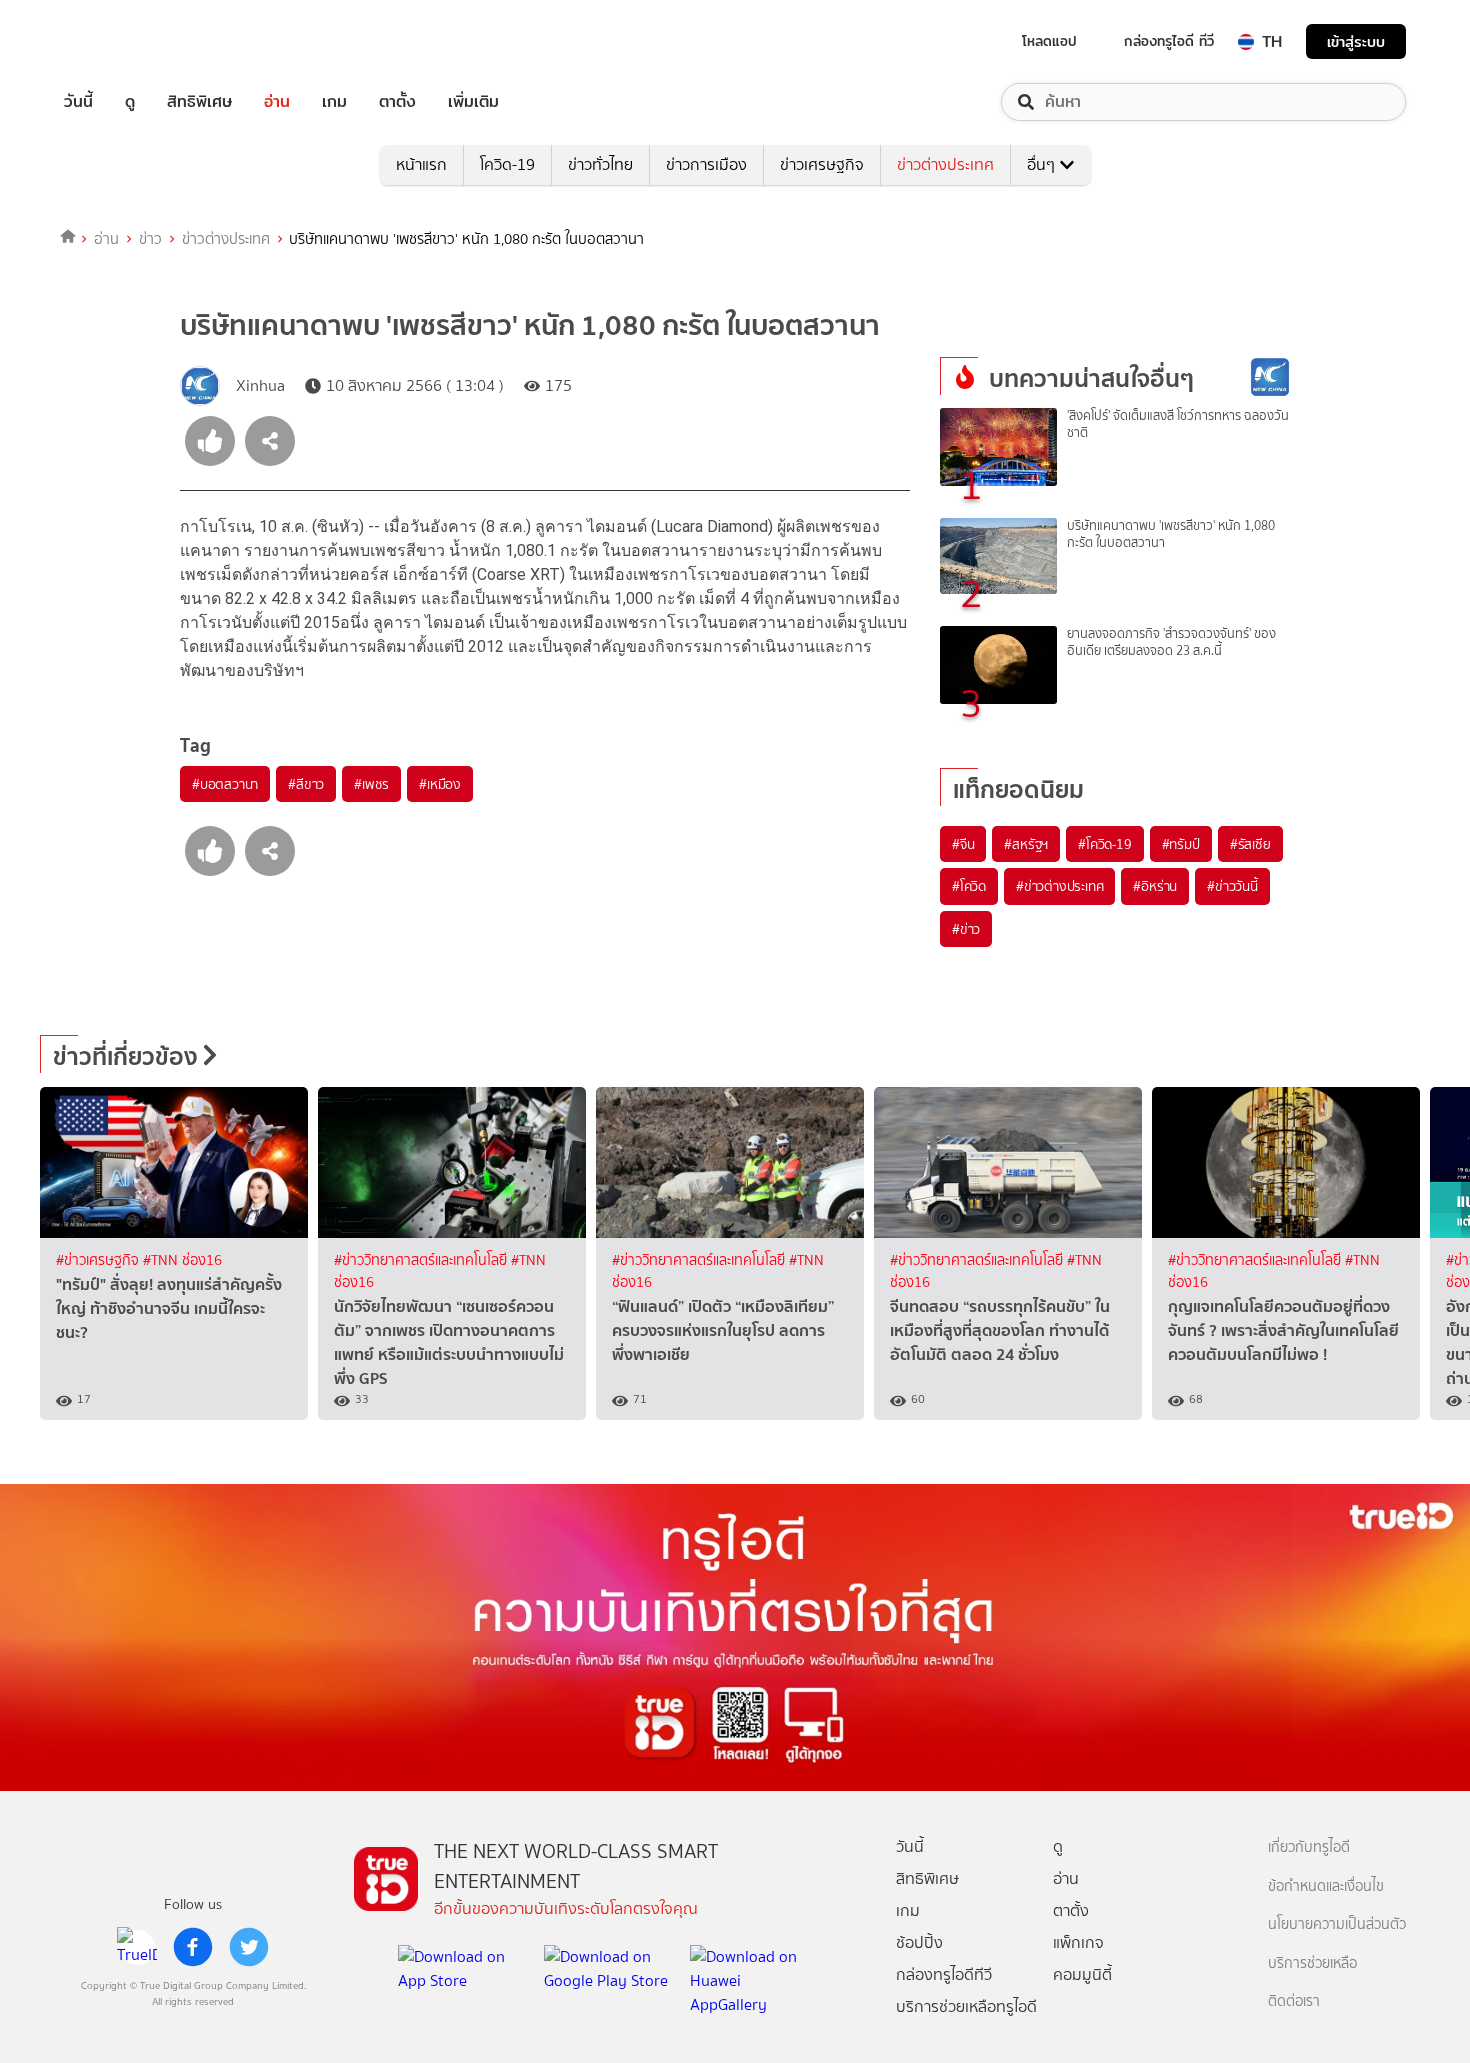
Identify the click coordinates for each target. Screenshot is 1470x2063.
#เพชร (371, 784)
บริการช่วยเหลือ (1312, 1963)
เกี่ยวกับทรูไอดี (1309, 1847)
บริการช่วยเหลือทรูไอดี (966, 2006)
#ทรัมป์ (1181, 844)
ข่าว (150, 239)
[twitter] (249, 1947)
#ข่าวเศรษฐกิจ (99, 1260)
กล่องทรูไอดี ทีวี (1169, 41)
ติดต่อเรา (1294, 2001)
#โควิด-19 (1104, 844)
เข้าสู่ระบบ (1356, 41)
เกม (334, 102)
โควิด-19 (507, 164)
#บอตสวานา (225, 784)
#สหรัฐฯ (1026, 844)
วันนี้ (78, 102)
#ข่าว (966, 929)
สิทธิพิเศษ (199, 102)
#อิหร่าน (1155, 886)
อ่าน (277, 102)
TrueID (124, 41)
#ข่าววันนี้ (1232, 886)
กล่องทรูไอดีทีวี (944, 1974)
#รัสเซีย (1250, 844)
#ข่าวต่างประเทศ (1059, 886)
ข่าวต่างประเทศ (945, 164)
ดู (130, 102)
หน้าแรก (421, 164)
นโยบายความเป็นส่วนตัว (1337, 1924)
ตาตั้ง (397, 102)
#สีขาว (306, 784)
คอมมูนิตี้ (1082, 1974)
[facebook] (193, 1947)
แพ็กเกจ (1078, 1942)
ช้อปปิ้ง (919, 1942)
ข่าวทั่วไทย (600, 164)
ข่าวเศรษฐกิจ (822, 164)
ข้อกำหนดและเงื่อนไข (1326, 1886)
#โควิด (969, 886)
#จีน (963, 844)
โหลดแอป (1049, 41)
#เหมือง (440, 784)
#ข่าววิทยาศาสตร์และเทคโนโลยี (422, 1260)
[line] (137, 1947)
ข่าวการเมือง (706, 164)
